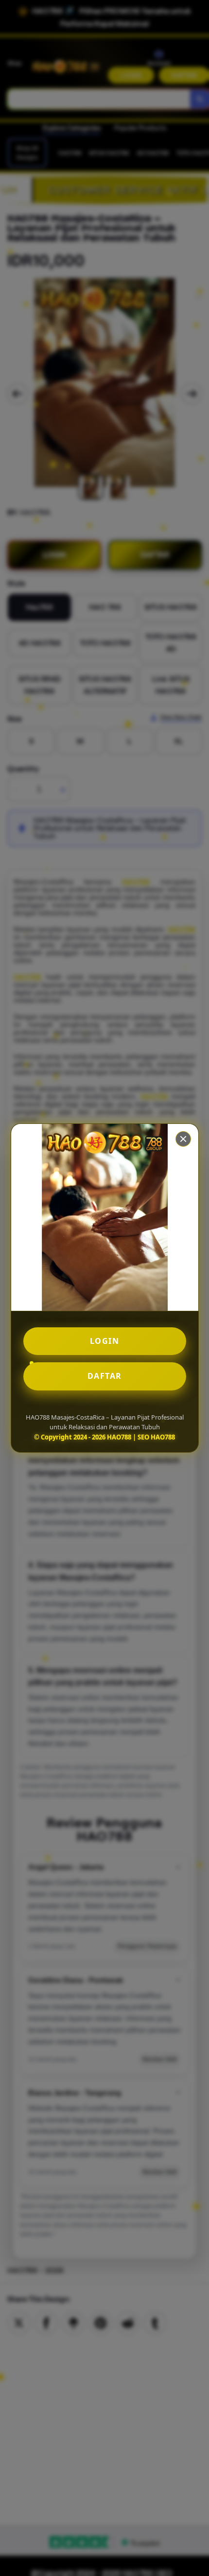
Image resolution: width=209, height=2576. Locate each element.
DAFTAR (105, 1376)
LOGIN (105, 1341)
